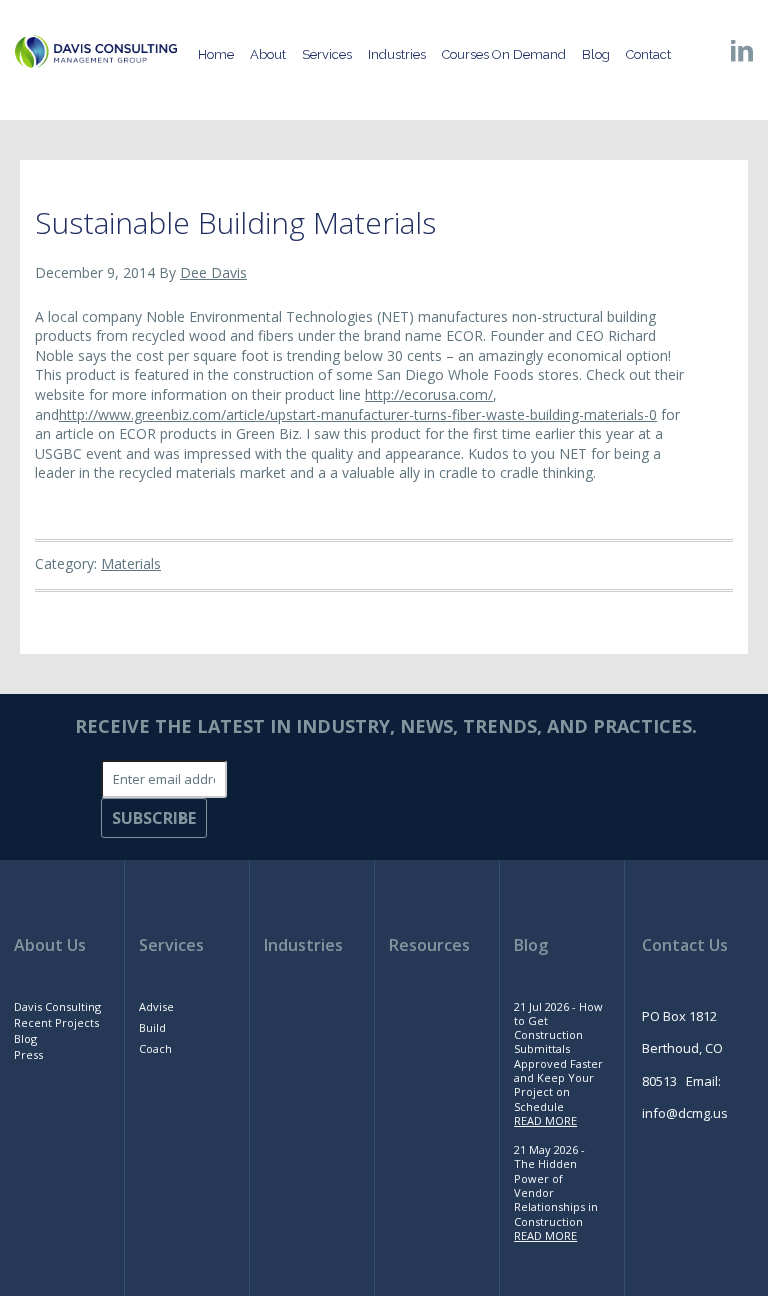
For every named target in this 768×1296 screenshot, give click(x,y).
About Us (50, 945)
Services (171, 945)
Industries (303, 945)
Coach (155, 1048)
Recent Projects (56, 1022)
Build (152, 1027)
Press (28, 1054)
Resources (429, 945)
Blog (25, 1038)
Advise (156, 1006)
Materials (131, 563)
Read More (545, 1120)
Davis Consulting (57, 1006)
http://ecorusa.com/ (429, 394)
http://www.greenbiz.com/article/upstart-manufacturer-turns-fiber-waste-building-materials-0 (358, 414)
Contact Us (685, 945)
